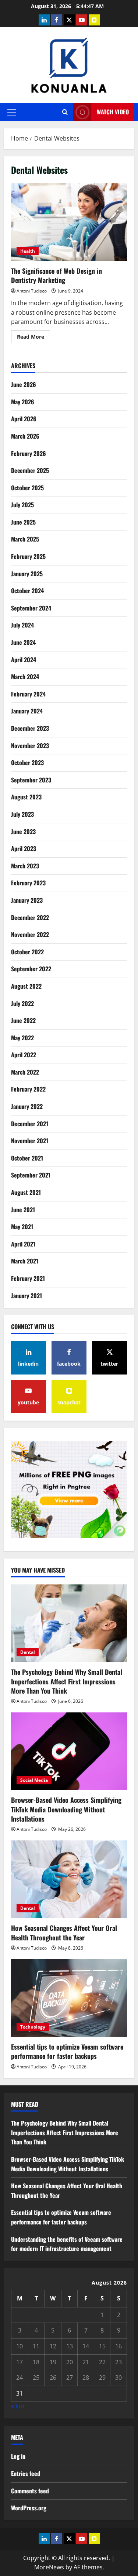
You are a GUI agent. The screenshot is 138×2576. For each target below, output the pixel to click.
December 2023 (30, 728)
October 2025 (27, 488)
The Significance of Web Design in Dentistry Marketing (69, 222)
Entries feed (26, 2473)
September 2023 (31, 780)
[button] (12, 112)
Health (28, 251)
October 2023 (27, 763)
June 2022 (23, 1020)
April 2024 (24, 660)
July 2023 (22, 814)
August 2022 (26, 986)
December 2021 (30, 1124)
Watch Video (113, 112)
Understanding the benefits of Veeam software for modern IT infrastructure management (67, 2244)
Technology (33, 2027)
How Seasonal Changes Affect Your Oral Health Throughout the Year (64, 1932)
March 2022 (25, 1072)
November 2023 (30, 746)
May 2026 (23, 402)
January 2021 (26, 1296)
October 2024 (27, 591)
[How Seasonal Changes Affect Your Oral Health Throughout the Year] (69, 1879)
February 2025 (28, 556)
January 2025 (27, 574)
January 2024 (27, 711)
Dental (28, 1652)
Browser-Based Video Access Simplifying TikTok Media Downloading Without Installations (66, 1809)
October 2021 (27, 1158)
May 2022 (22, 1038)
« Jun (18, 2406)
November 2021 (30, 1141)
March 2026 (25, 436)
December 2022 (30, 917)
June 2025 (23, 522)
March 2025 (25, 539)
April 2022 (24, 1055)
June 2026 (24, 384)
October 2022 (27, 952)
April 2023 (24, 848)
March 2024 (25, 677)
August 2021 (26, 1192)
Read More (33, 338)
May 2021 (22, 1227)
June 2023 (23, 831)
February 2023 (28, 883)
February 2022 (28, 1089)
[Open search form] (65, 112)
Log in (18, 2456)
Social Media (34, 1780)
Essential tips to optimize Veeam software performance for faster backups (67, 2051)
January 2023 (27, 900)
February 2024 (28, 694)
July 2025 (22, 505)
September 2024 (31, 608)
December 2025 (30, 470)
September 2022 (31, 969)
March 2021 (25, 1261)
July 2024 (22, 625)
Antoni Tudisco (32, 291)
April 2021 (23, 1244)
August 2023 (26, 797)
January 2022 (27, 1106)
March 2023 (25, 866)
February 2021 (28, 1278)
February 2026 (29, 453)
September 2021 (31, 1175)
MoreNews (49, 2567)
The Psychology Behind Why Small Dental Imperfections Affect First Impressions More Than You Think (67, 1681)
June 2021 (23, 1210)
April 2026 (24, 419)
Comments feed (30, 2491)
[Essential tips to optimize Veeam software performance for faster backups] (69, 1998)
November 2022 (30, 934)
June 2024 (23, 642)
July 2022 (22, 1003)
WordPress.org (29, 2508)
